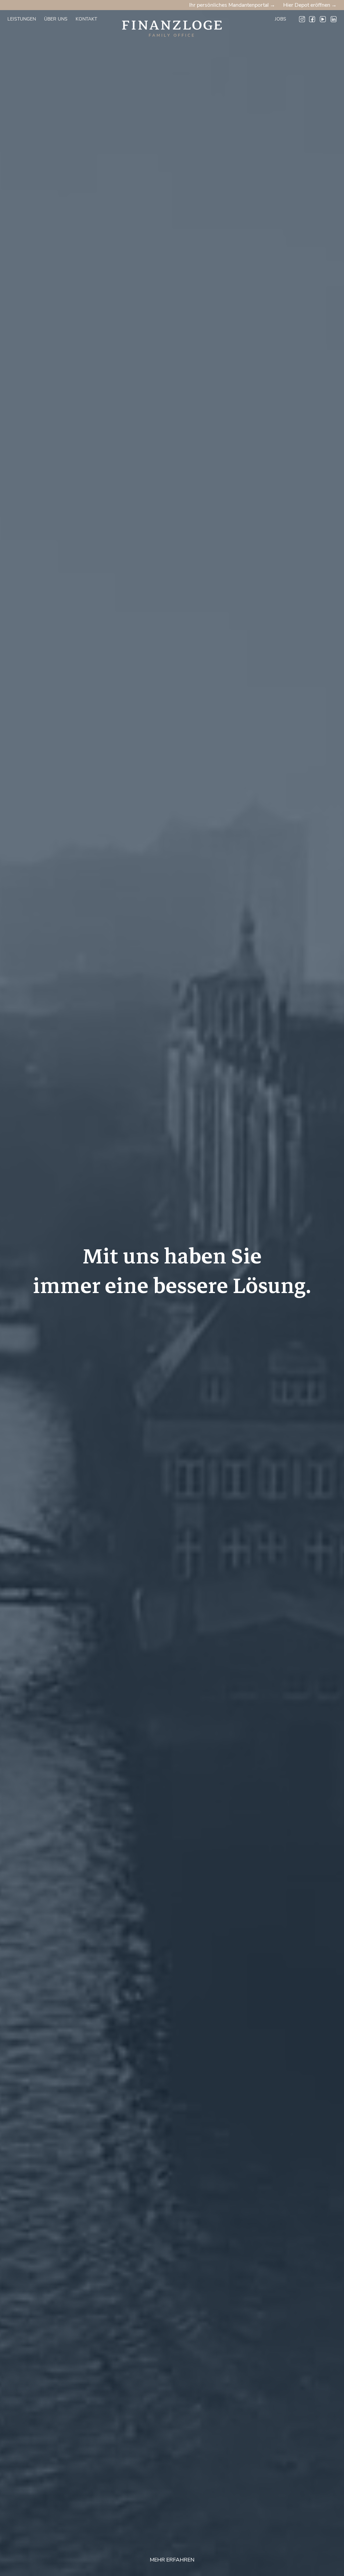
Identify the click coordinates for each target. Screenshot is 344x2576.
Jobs (281, 19)
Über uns (56, 19)
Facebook (312, 19)
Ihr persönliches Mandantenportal (229, 5)
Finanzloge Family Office (168, 17)
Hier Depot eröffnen (307, 5)
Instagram (302, 19)
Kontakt (86, 19)
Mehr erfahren (172, 2560)
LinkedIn (334, 19)
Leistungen (22, 19)
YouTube (323, 19)
